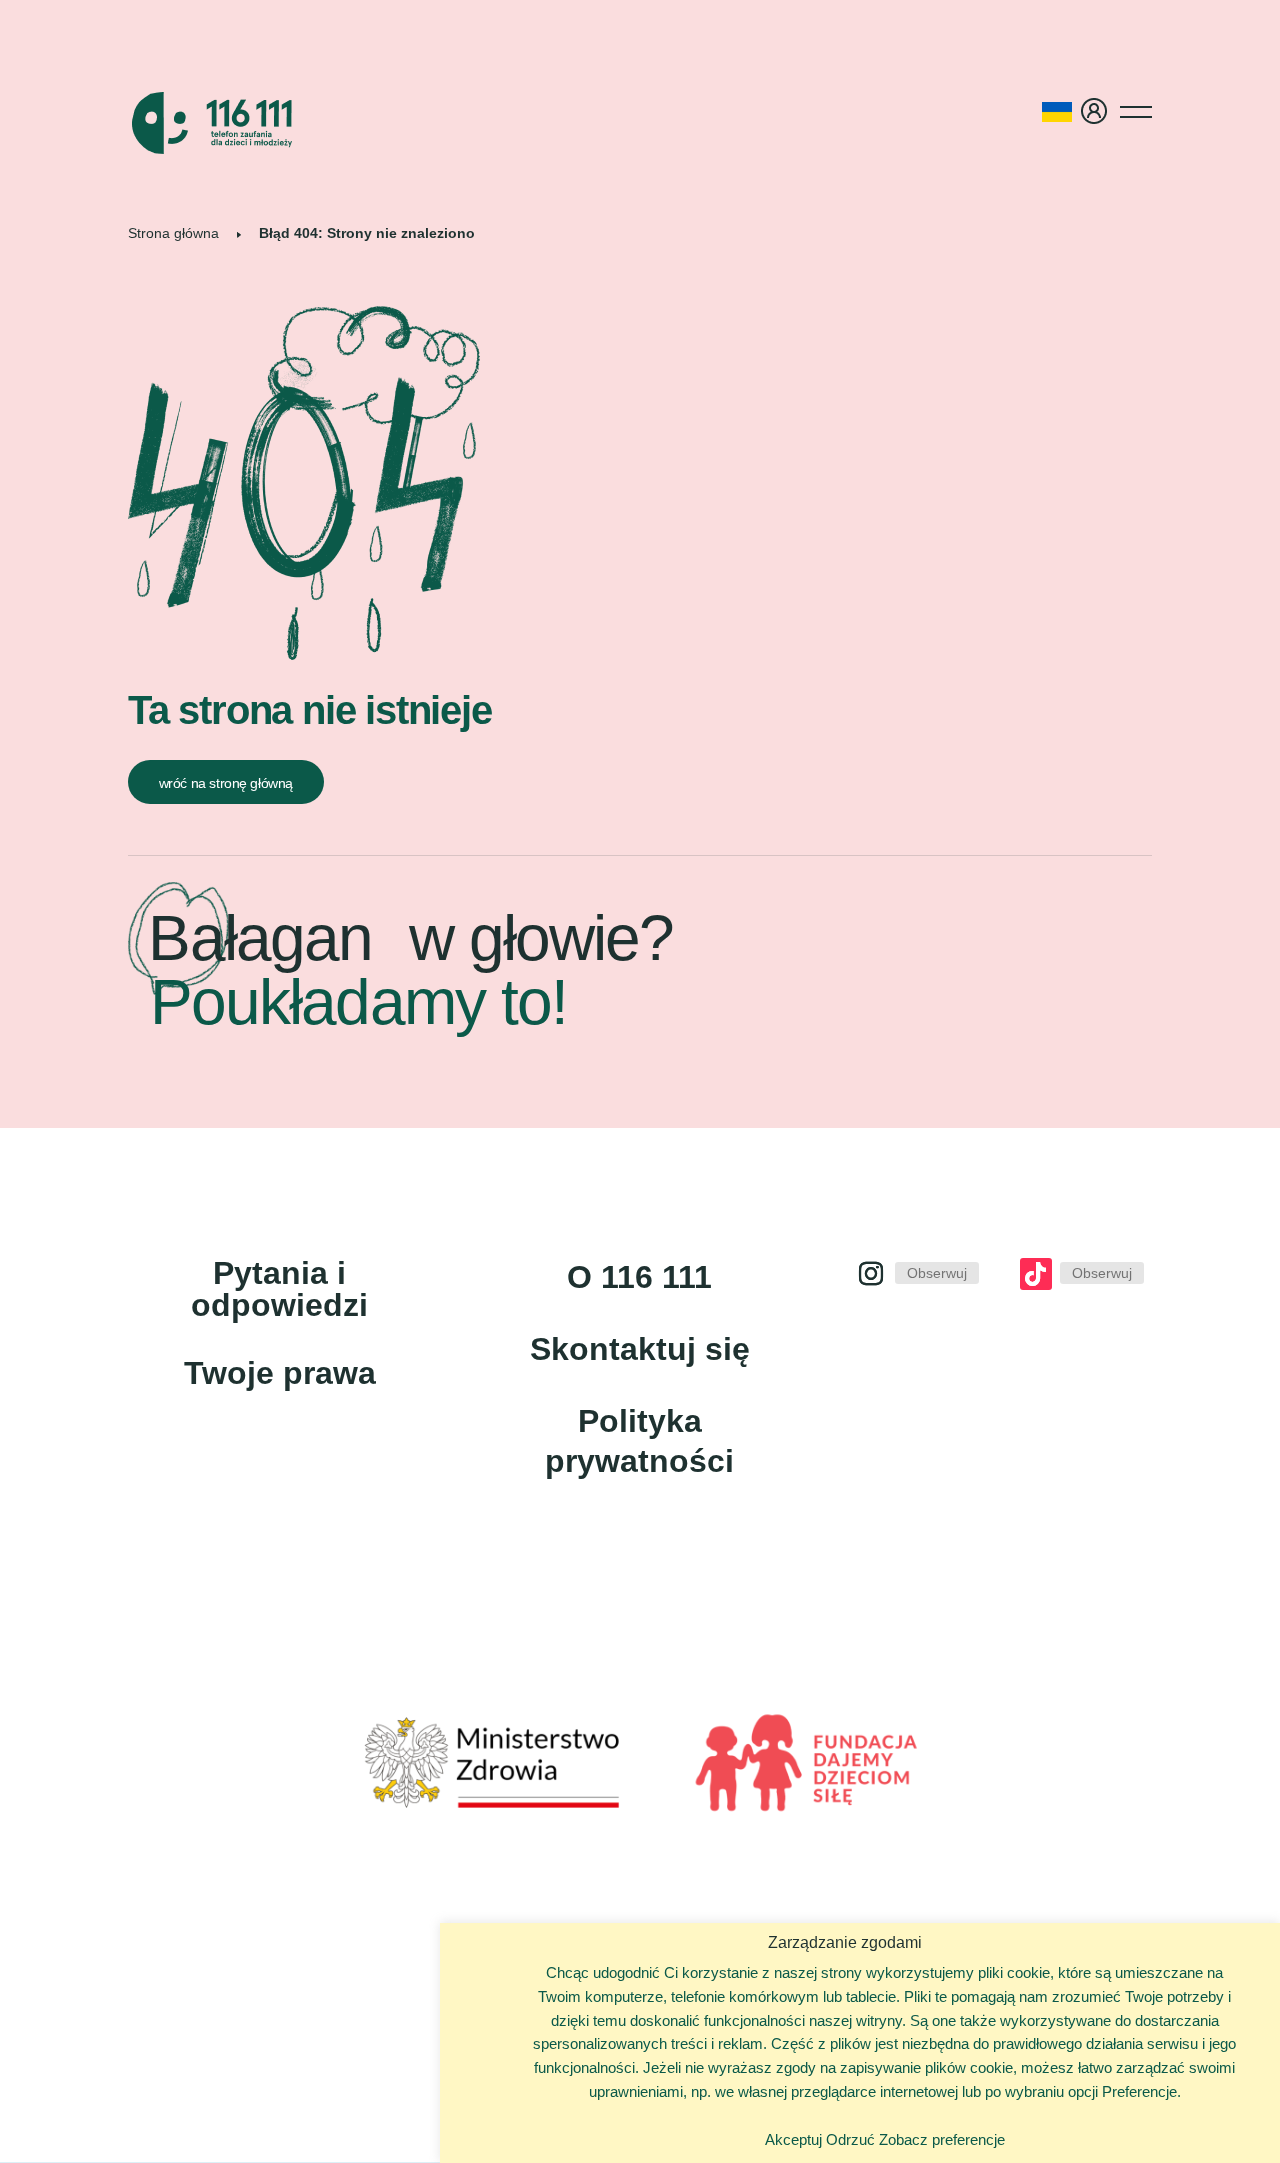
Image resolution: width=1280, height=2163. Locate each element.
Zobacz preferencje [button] (942, 2139)
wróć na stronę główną (226, 783)
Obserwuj (937, 1273)
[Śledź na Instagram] (871, 1274)
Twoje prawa (280, 1373)
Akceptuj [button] (793, 2139)
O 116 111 (639, 1277)
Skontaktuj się (640, 1349)
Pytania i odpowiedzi (279, 1289)
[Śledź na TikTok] (1036, 1274)
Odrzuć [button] (850, 2139)
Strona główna (173, 233)
